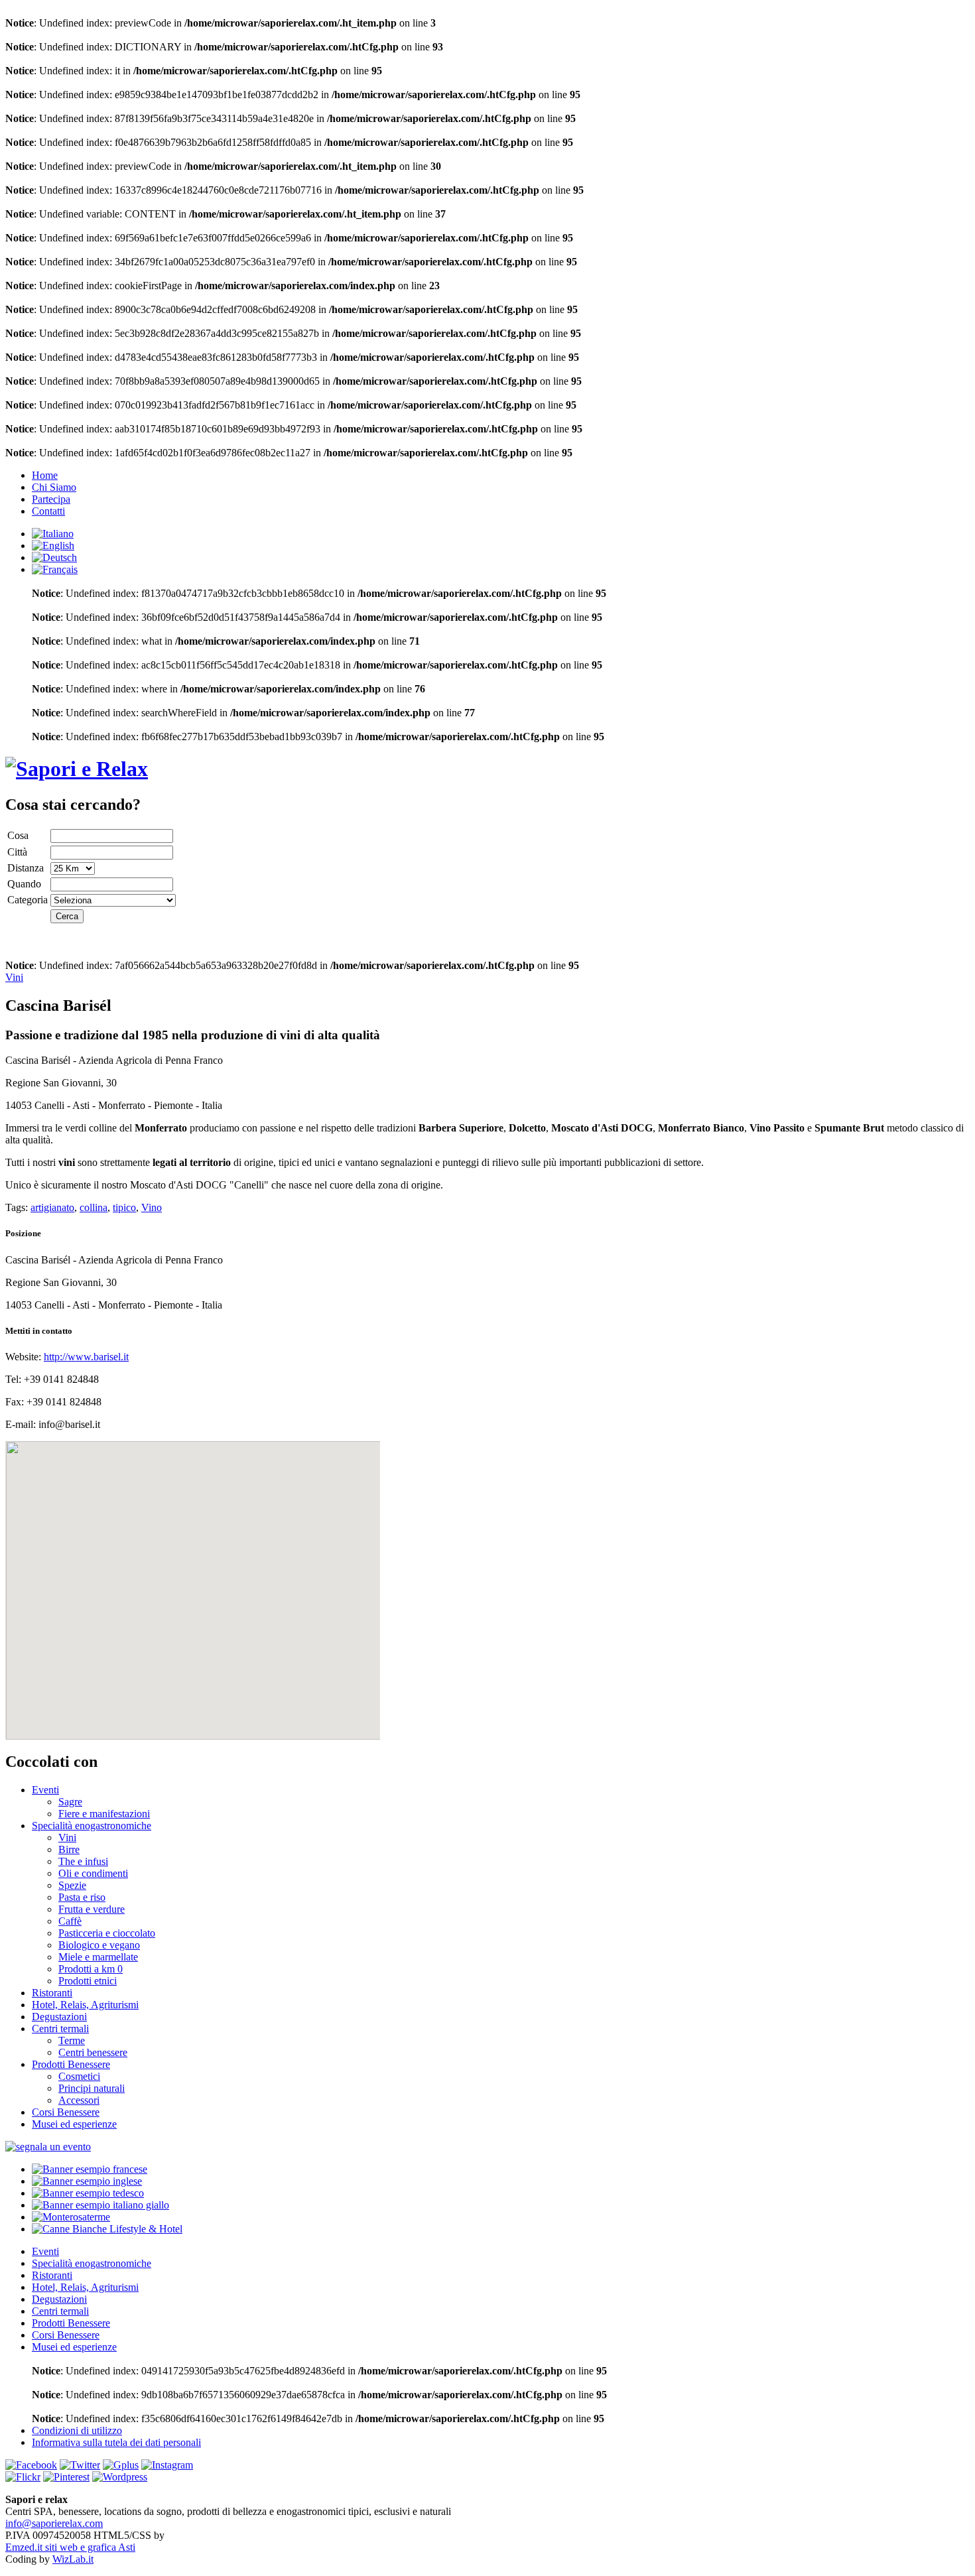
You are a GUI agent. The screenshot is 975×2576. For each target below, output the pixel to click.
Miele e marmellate (98, 1957)
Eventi (45, 1790)
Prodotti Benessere (71, 2064)
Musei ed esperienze (74, 2124)
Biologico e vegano (99, 1945)
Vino (152, 1207)
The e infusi (83, 1861)
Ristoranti (52, 1993)
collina (94, 1207)
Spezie (72, 1885)
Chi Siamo (54, 487)
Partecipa (51, 499)
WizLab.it (73, 2559)
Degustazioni (59, 2017)
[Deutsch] (54, 557)
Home (45, 475)
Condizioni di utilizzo (77, 2430)
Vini (14, 977)
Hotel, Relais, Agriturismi (85, 2005)
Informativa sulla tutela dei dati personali (116, 2442)
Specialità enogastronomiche (92, 1826)
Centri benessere (93, 2052)
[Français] (55, 569)
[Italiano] (53, 534)
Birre (69, 1849)
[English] (53, 546)
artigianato (52, 1207)
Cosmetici (79, 2076)
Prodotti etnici (88, 1981)
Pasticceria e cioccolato (107, 1933)
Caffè (70, 1921)
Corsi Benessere (66, 2112)
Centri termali (60, 2029)
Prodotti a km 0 (91, 1969)
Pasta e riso (82, 1897)
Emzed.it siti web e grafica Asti (70, 2547)
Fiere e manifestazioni (104, 1814)
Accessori (79, 2100)
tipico (124, 1207)
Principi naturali (92, 2088)
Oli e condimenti (93, 1873)
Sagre (70, 1802)
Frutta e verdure (92, 1909)
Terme (72, 2040)
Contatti (48, 511)
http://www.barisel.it (86, 1357)
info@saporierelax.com (54, 2523)
